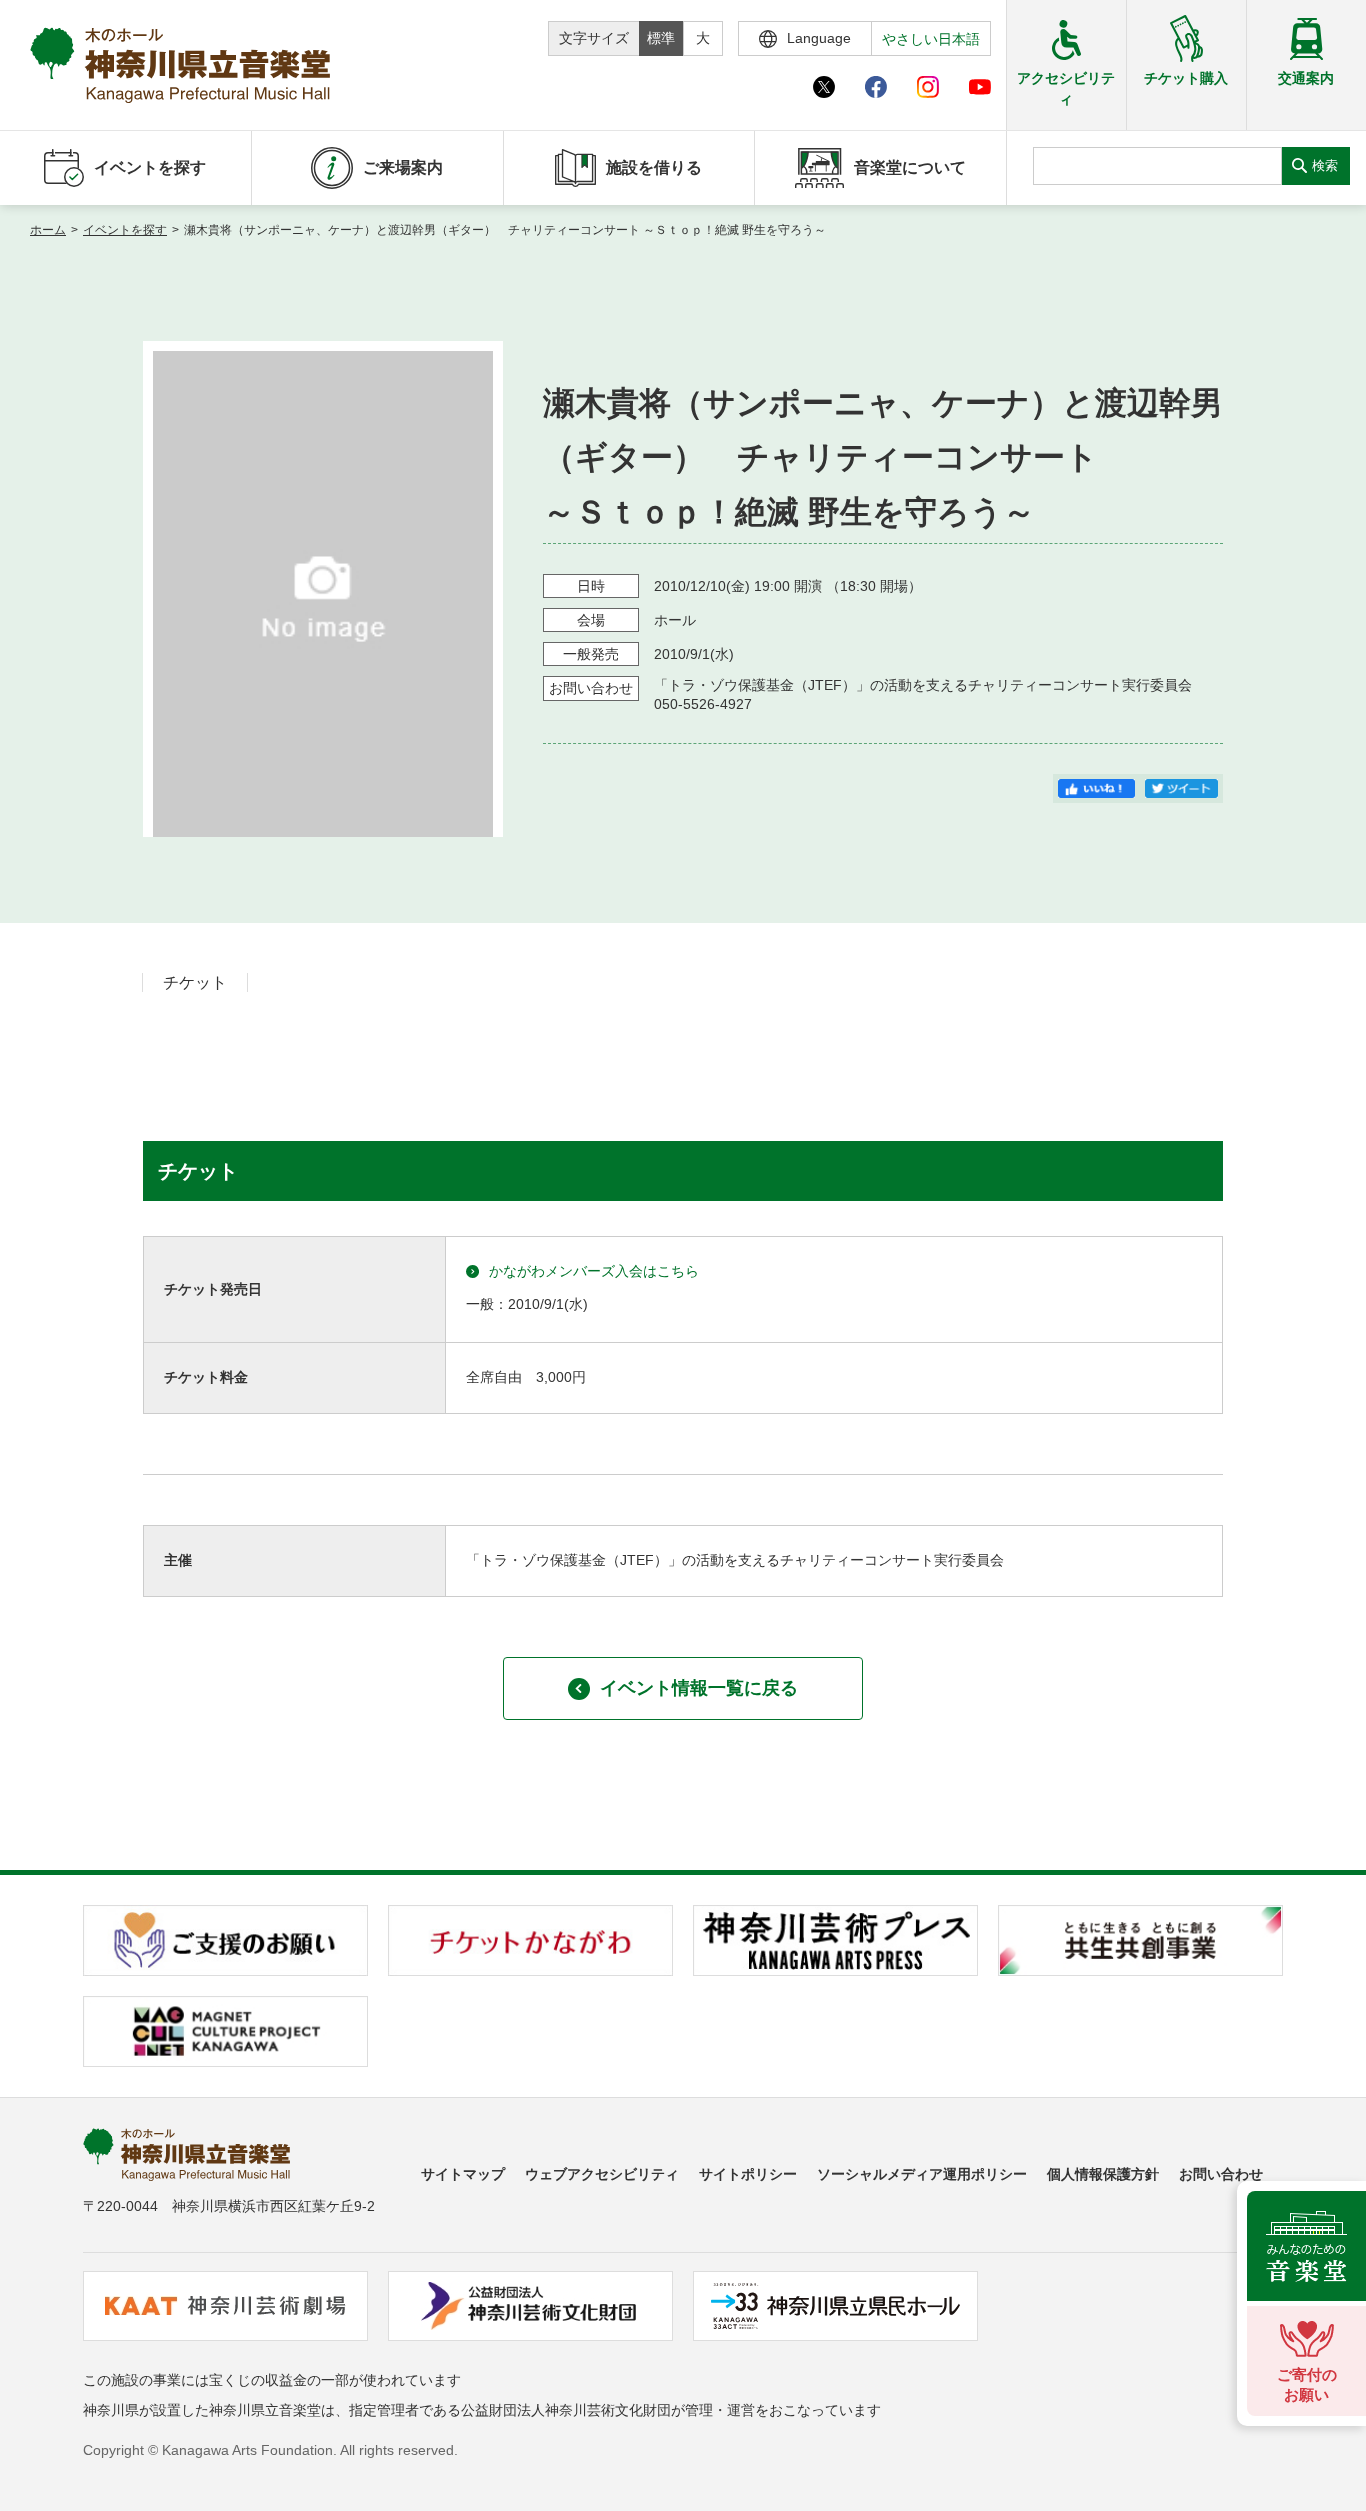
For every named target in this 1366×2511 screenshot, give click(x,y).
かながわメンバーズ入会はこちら (594, 1271)
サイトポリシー (748, 2174)
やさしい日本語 (931, 39)
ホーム (48, 230)
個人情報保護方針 (1103, 2174)
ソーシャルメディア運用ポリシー (922, 2174)
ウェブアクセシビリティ (602, 2174)
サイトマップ (463, 2174)
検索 (1325, 165)
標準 (661, 38)
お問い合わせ (1221, 2174)
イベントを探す (125, 230)
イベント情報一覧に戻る (699, 1688)
